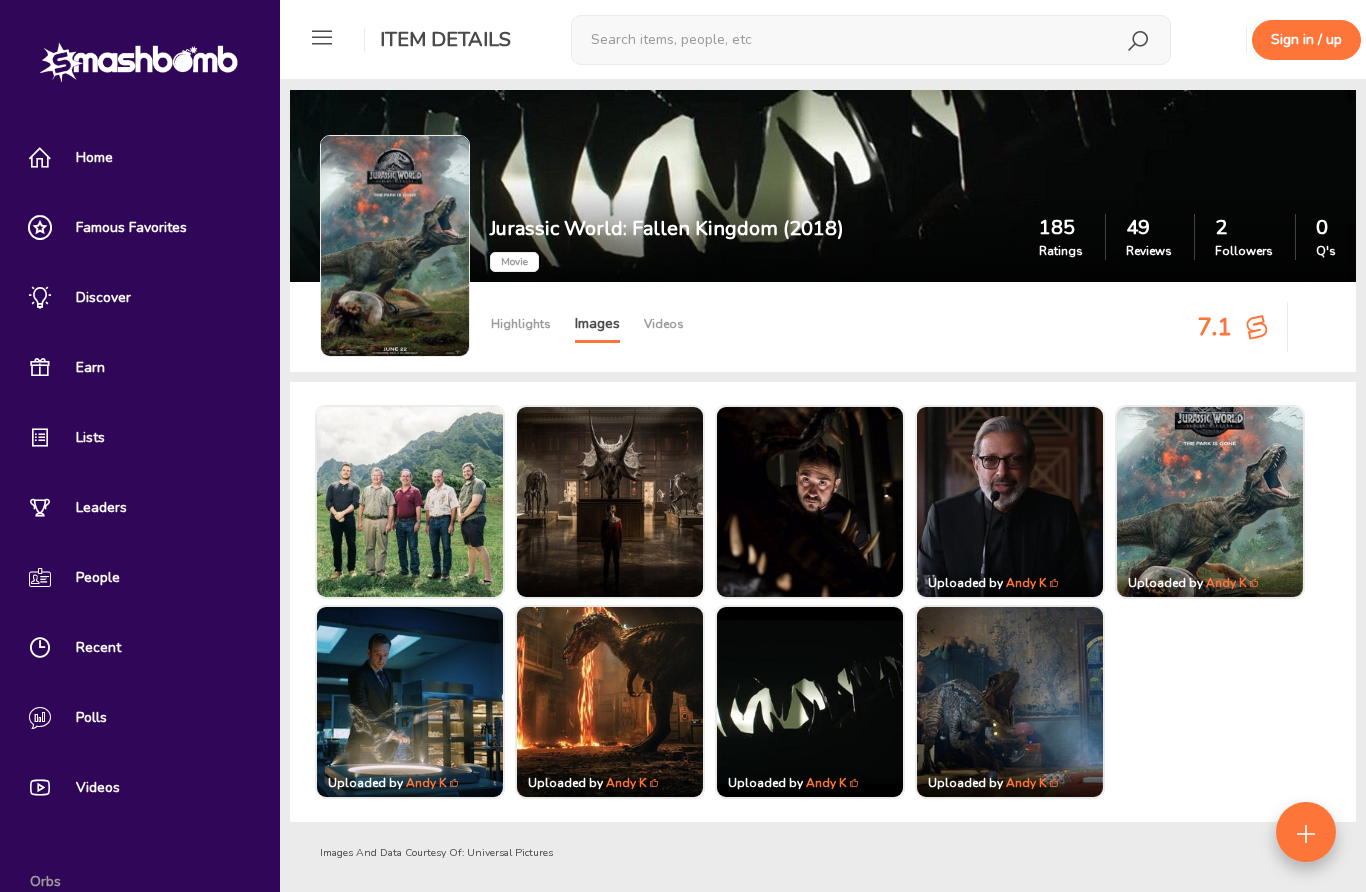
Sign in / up (1306, 39)
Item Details (445, 39)
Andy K (1026, 583)
